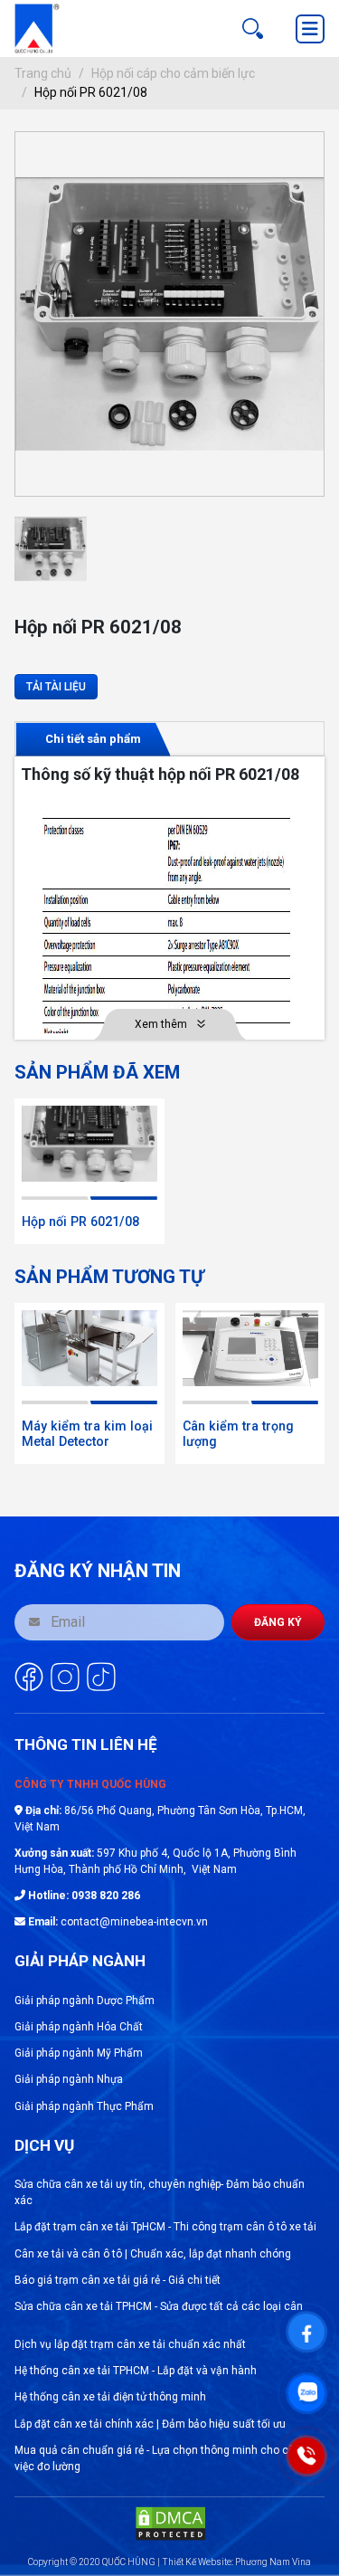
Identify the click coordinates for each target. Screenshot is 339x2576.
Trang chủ (43, 73)
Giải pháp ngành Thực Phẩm (84, 2106)
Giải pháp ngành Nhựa (69, 2079)
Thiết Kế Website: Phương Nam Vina (236, 2562)
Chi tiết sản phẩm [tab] (93, 739)
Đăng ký (278, 1622)
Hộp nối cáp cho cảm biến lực (173, 73)
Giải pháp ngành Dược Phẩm (85, 2001)
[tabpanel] (170, 898)
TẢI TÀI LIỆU (56, 687)
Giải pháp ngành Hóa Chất (79, 2027)
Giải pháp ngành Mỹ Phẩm (79, 2053)
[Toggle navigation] (310, 29)
